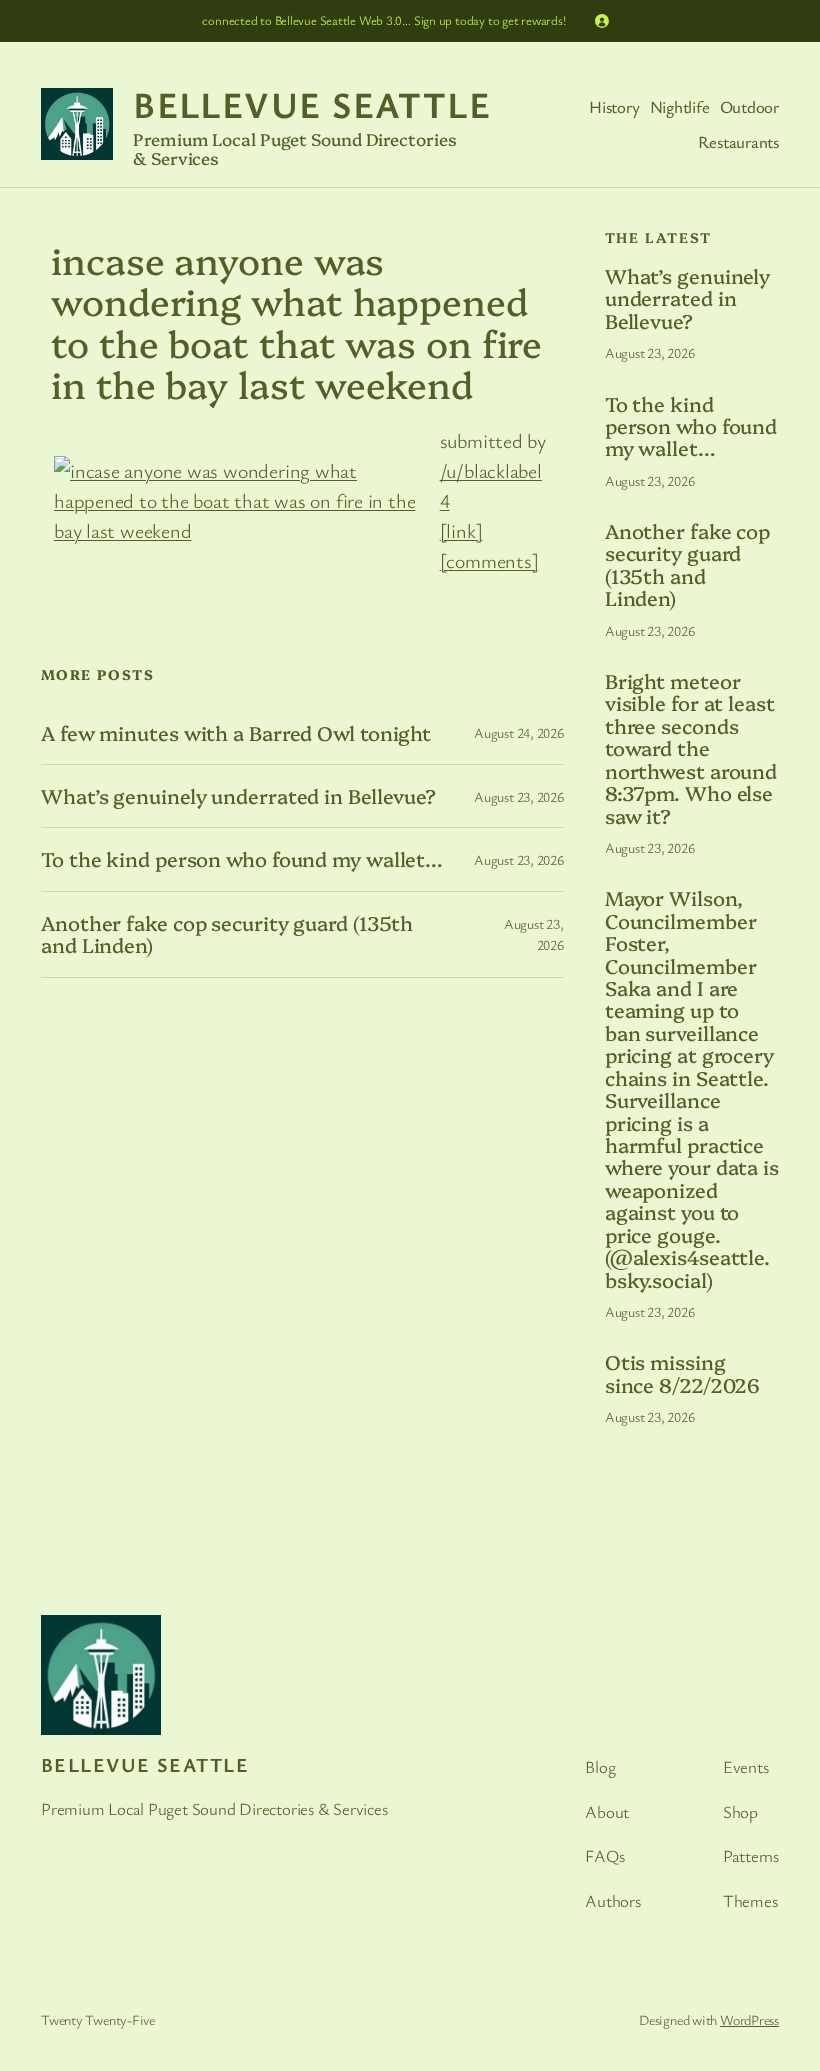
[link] (461, 530)
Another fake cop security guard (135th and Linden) (227, 934)
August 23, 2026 (519, 796)
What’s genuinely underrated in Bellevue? (238, 796)
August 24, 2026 (519, 732)
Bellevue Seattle (312, 104)
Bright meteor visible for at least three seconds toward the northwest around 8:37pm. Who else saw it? (691, 748)
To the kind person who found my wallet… (242, 859)
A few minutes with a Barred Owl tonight (236, 733)
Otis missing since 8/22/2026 (683, 1373)
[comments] (489, 560)
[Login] (602, 21)
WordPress (749, 2019)
